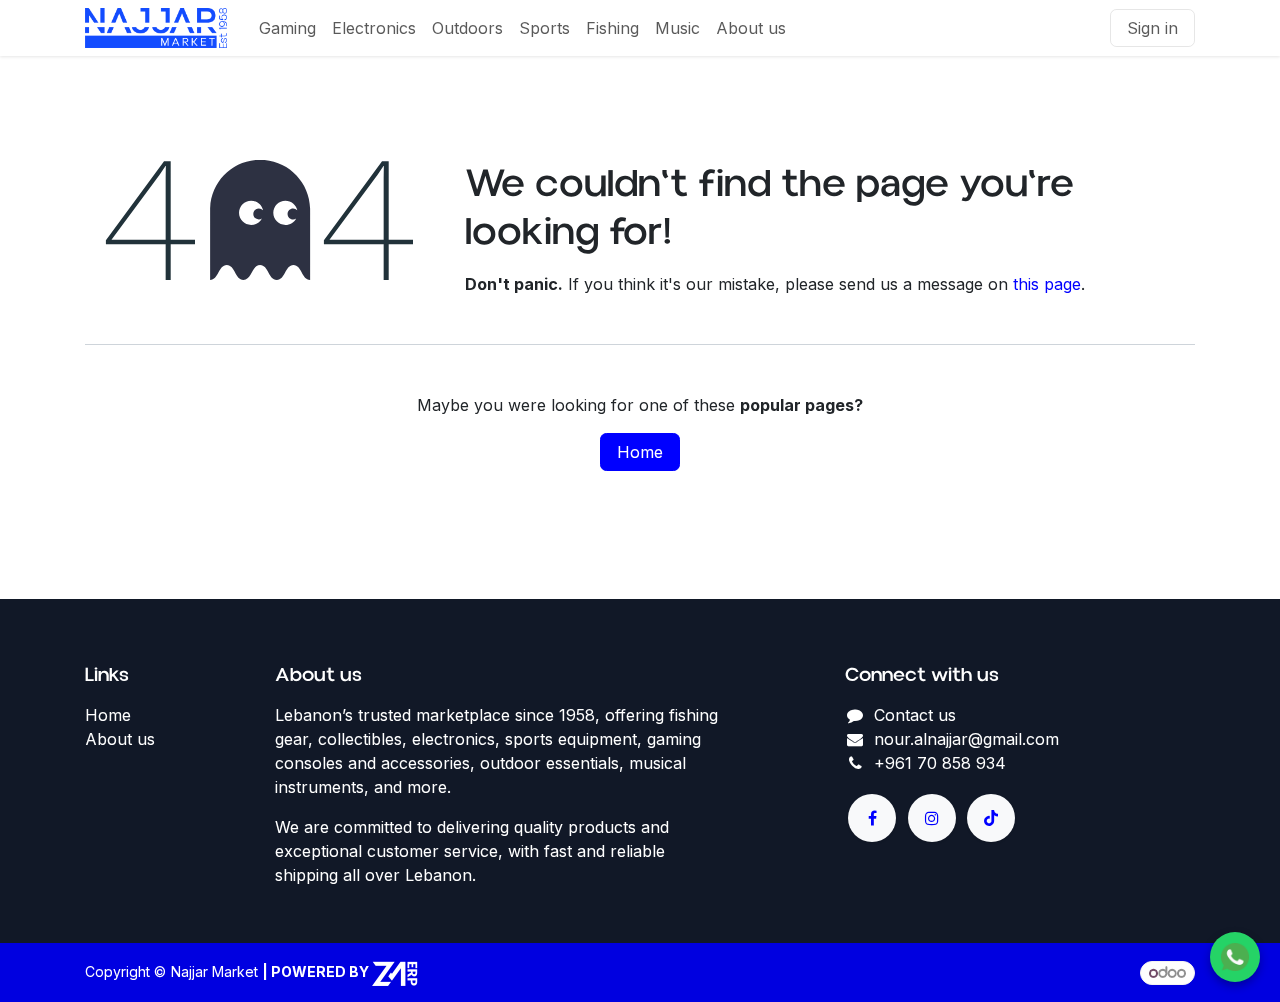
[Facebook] (872, 818)
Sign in (1152, 28)
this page (1047, 284)
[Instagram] (932, 818)
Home (640, 452)
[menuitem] (287, 28)
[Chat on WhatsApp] (1235, 957)
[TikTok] (991, 818)
